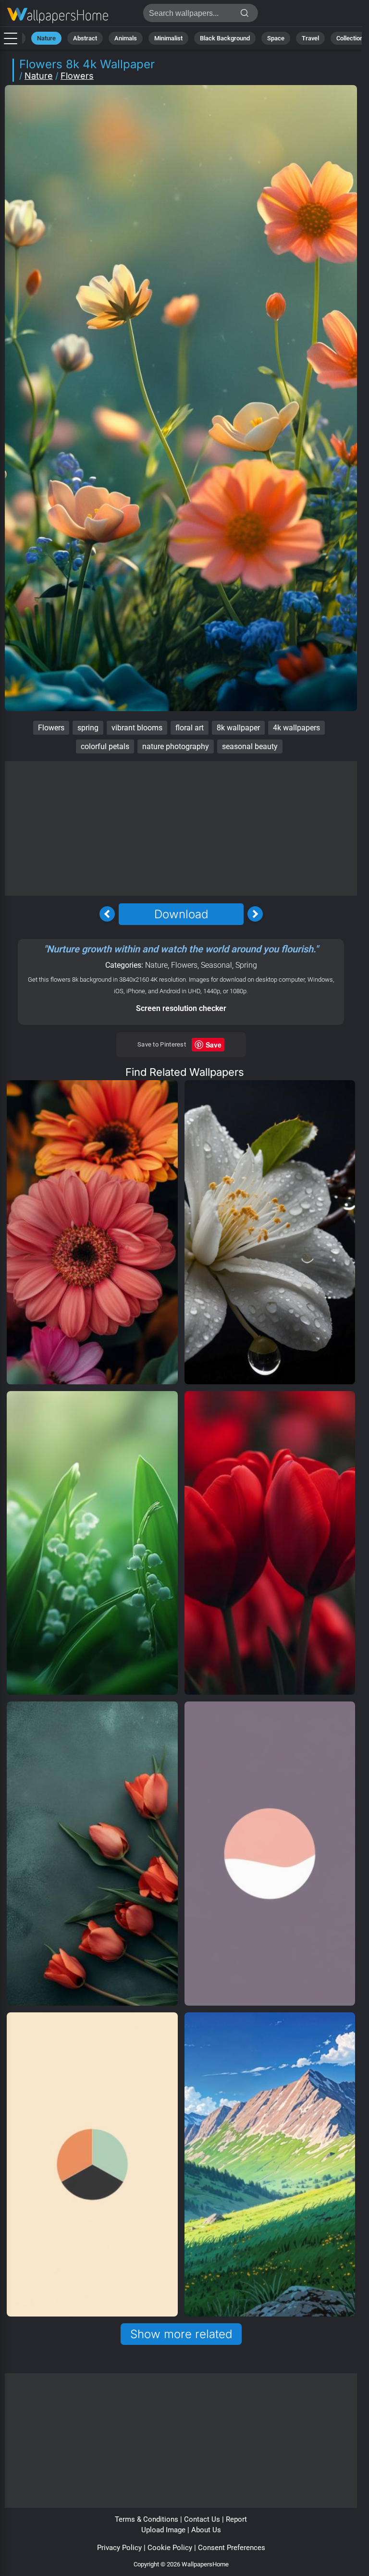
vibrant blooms (137, 728)
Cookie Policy (170, 2548)
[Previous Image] (107, 914)
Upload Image (163, 2530)
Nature (46, 38)
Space (276, 38)
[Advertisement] (181, 828)
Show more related (181, 2334)
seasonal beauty (250, 746)
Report (236, 2519)
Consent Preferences (232, 2548)
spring (88, 728)
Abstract (85, 38)
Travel (310, 38)
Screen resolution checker (181, 1008)
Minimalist (168, 38)
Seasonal (216, 965)
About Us (206, 2530)
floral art (190, 728)
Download (181, 914)
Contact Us (202, 2519)
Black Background (225, 38)
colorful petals (105, 746)
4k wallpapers (296, 728)
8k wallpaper (238, 728)
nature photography (176, 746)
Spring (246, 965)
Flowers (77, 76)
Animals (126, 38)
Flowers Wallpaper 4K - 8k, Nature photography (58, 16)
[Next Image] (255, 914)
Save (214, 1045)
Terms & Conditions (147, 2519)
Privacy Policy (119, 2548)
